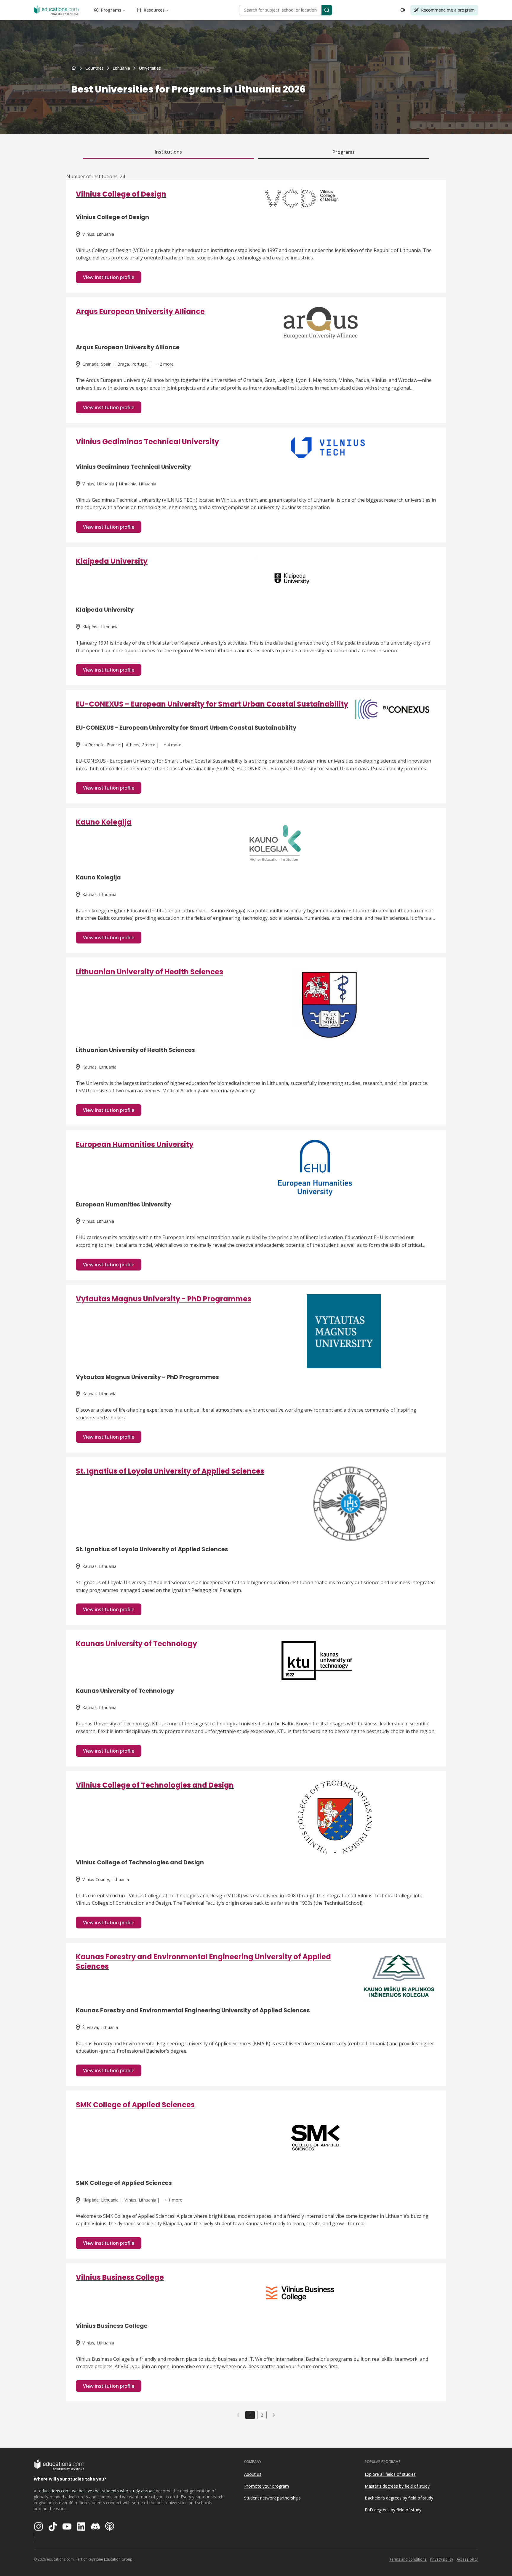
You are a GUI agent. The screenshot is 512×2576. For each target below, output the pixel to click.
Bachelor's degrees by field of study (399, 2498)
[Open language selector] (403, 10)
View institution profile (109, 277)
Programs (111, 10)
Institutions (168, 152)
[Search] (327, 10)
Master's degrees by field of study (397, 2486)
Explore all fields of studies (390, 2474)
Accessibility (467, 2559)
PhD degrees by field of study (393, 2510)
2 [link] (262, 2415)
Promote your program (267, 2486)
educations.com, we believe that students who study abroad (97, 2491)
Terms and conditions (408, 2559)
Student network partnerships (272, 2498)
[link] (150, 68)
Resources (154, 10)
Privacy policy (442, 2559)
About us (253, 2474)
